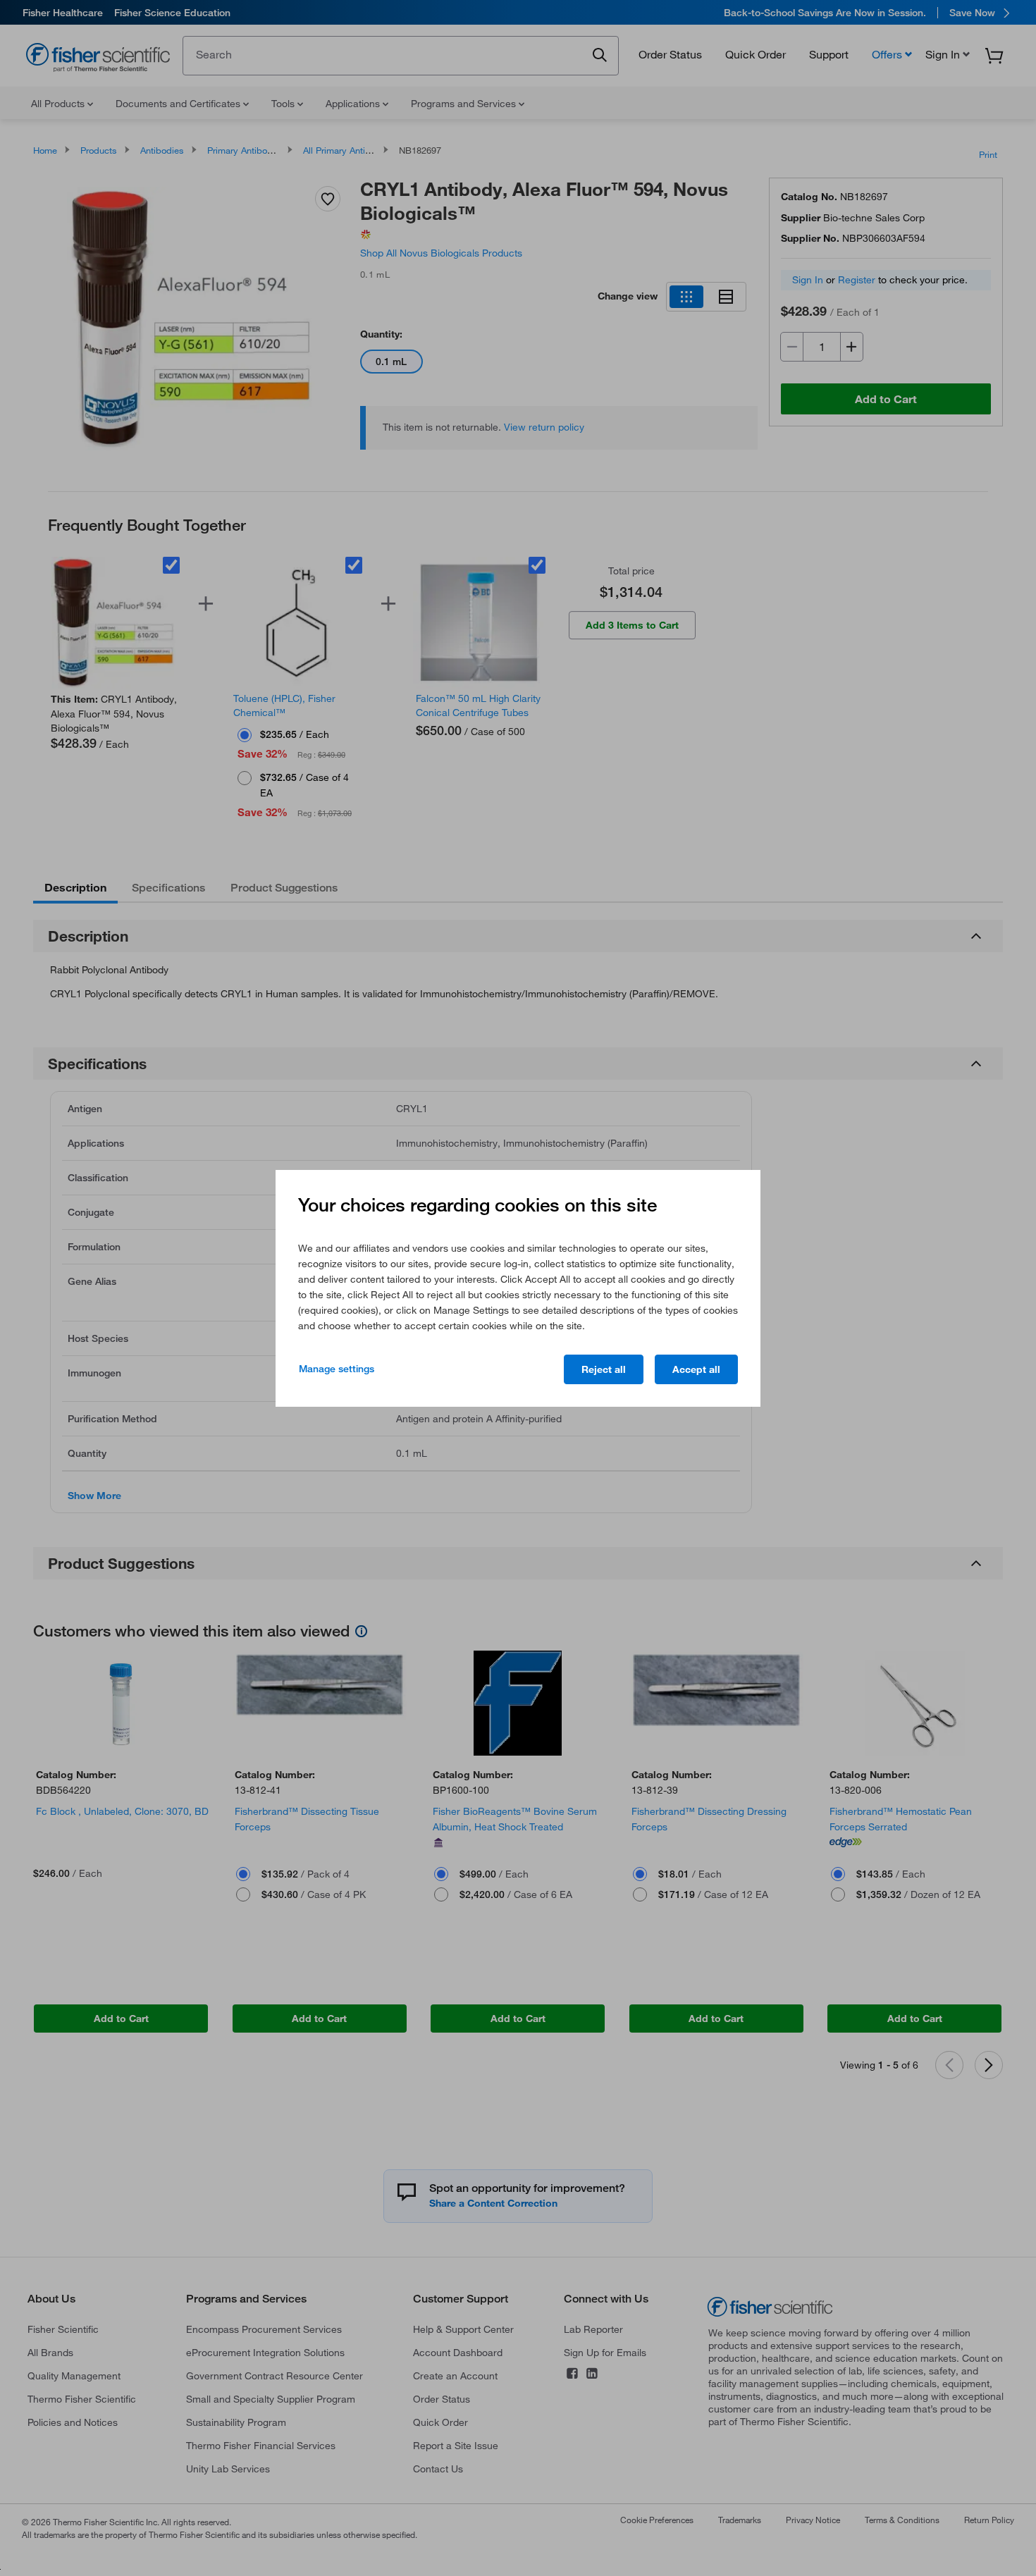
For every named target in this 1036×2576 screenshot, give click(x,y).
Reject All (604, 1369)
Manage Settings (337, 1369)
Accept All (696, 1369)
